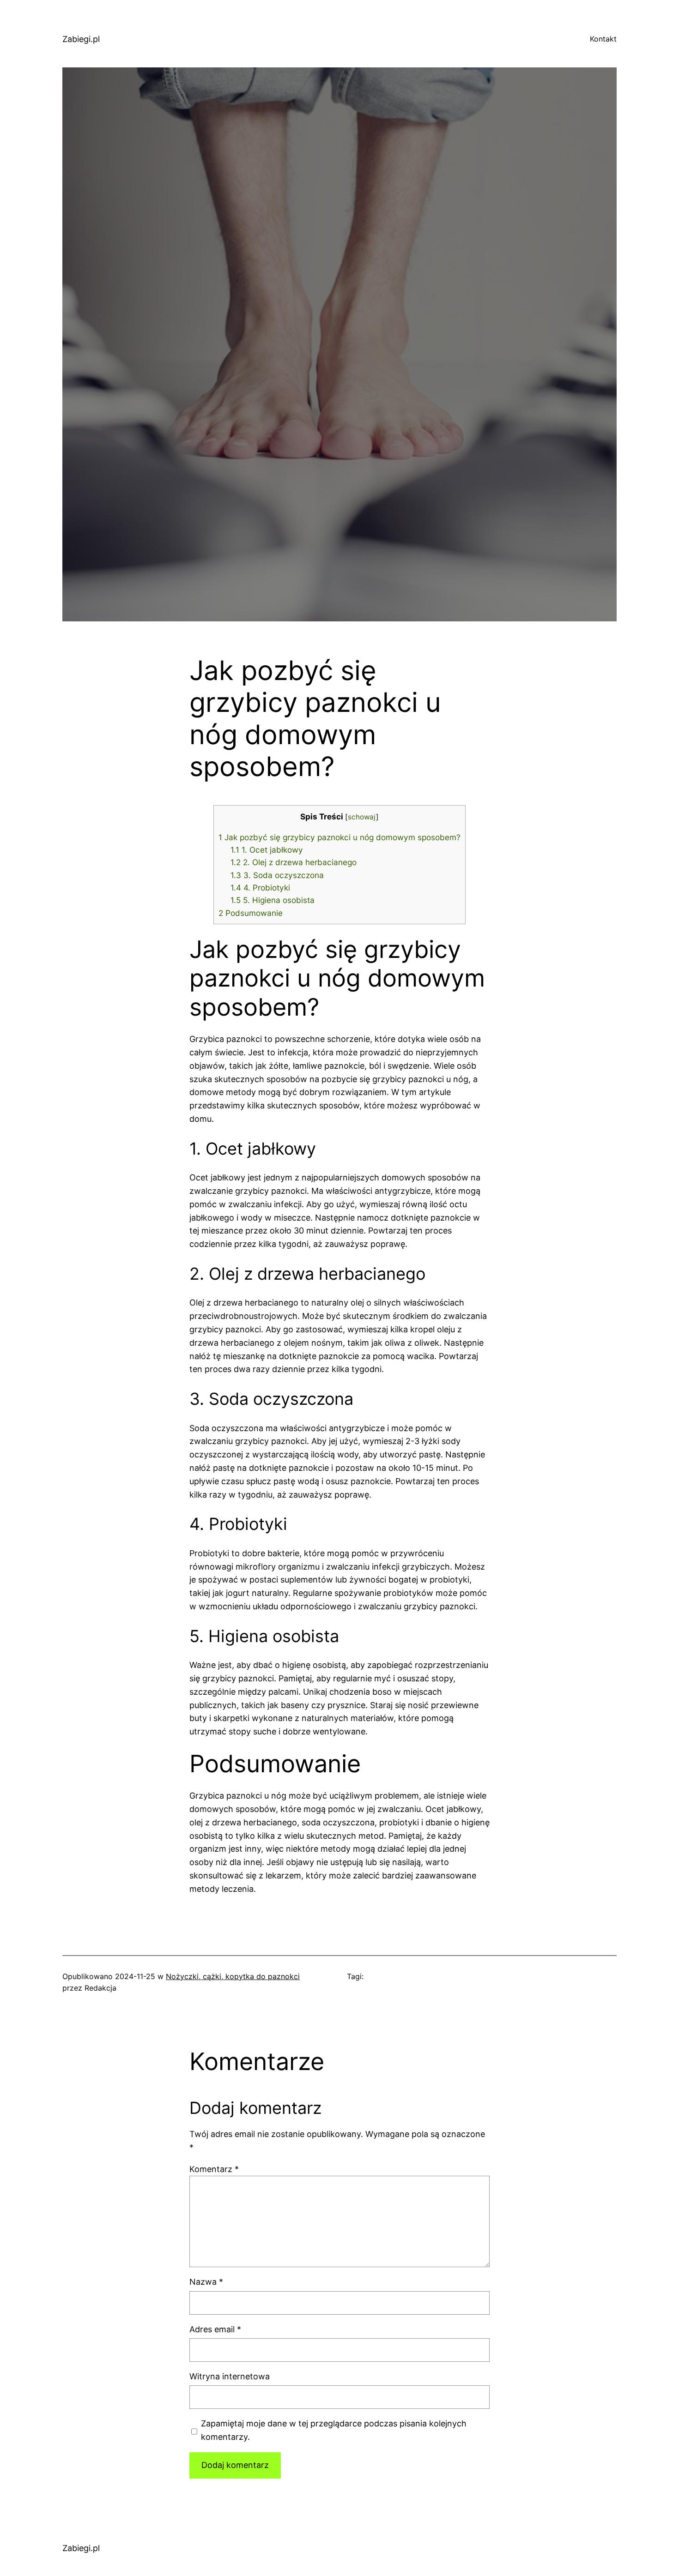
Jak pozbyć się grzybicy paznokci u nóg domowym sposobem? (339, 837)
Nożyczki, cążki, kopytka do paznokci (233, 1976)
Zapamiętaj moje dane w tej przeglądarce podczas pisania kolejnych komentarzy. (334, 2430)
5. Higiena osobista (273, 900)
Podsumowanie (251, 913)
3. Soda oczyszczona (277, 875)
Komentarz (214, 2169)
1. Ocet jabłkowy (267, 850)
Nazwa (206, 2282)
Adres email (215, 2329)
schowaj (362, 817)
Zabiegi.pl (81, 39)
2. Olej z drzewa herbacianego (294, 862)
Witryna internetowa (230, 2376)
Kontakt (603, 39)
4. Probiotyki (260, 888)
